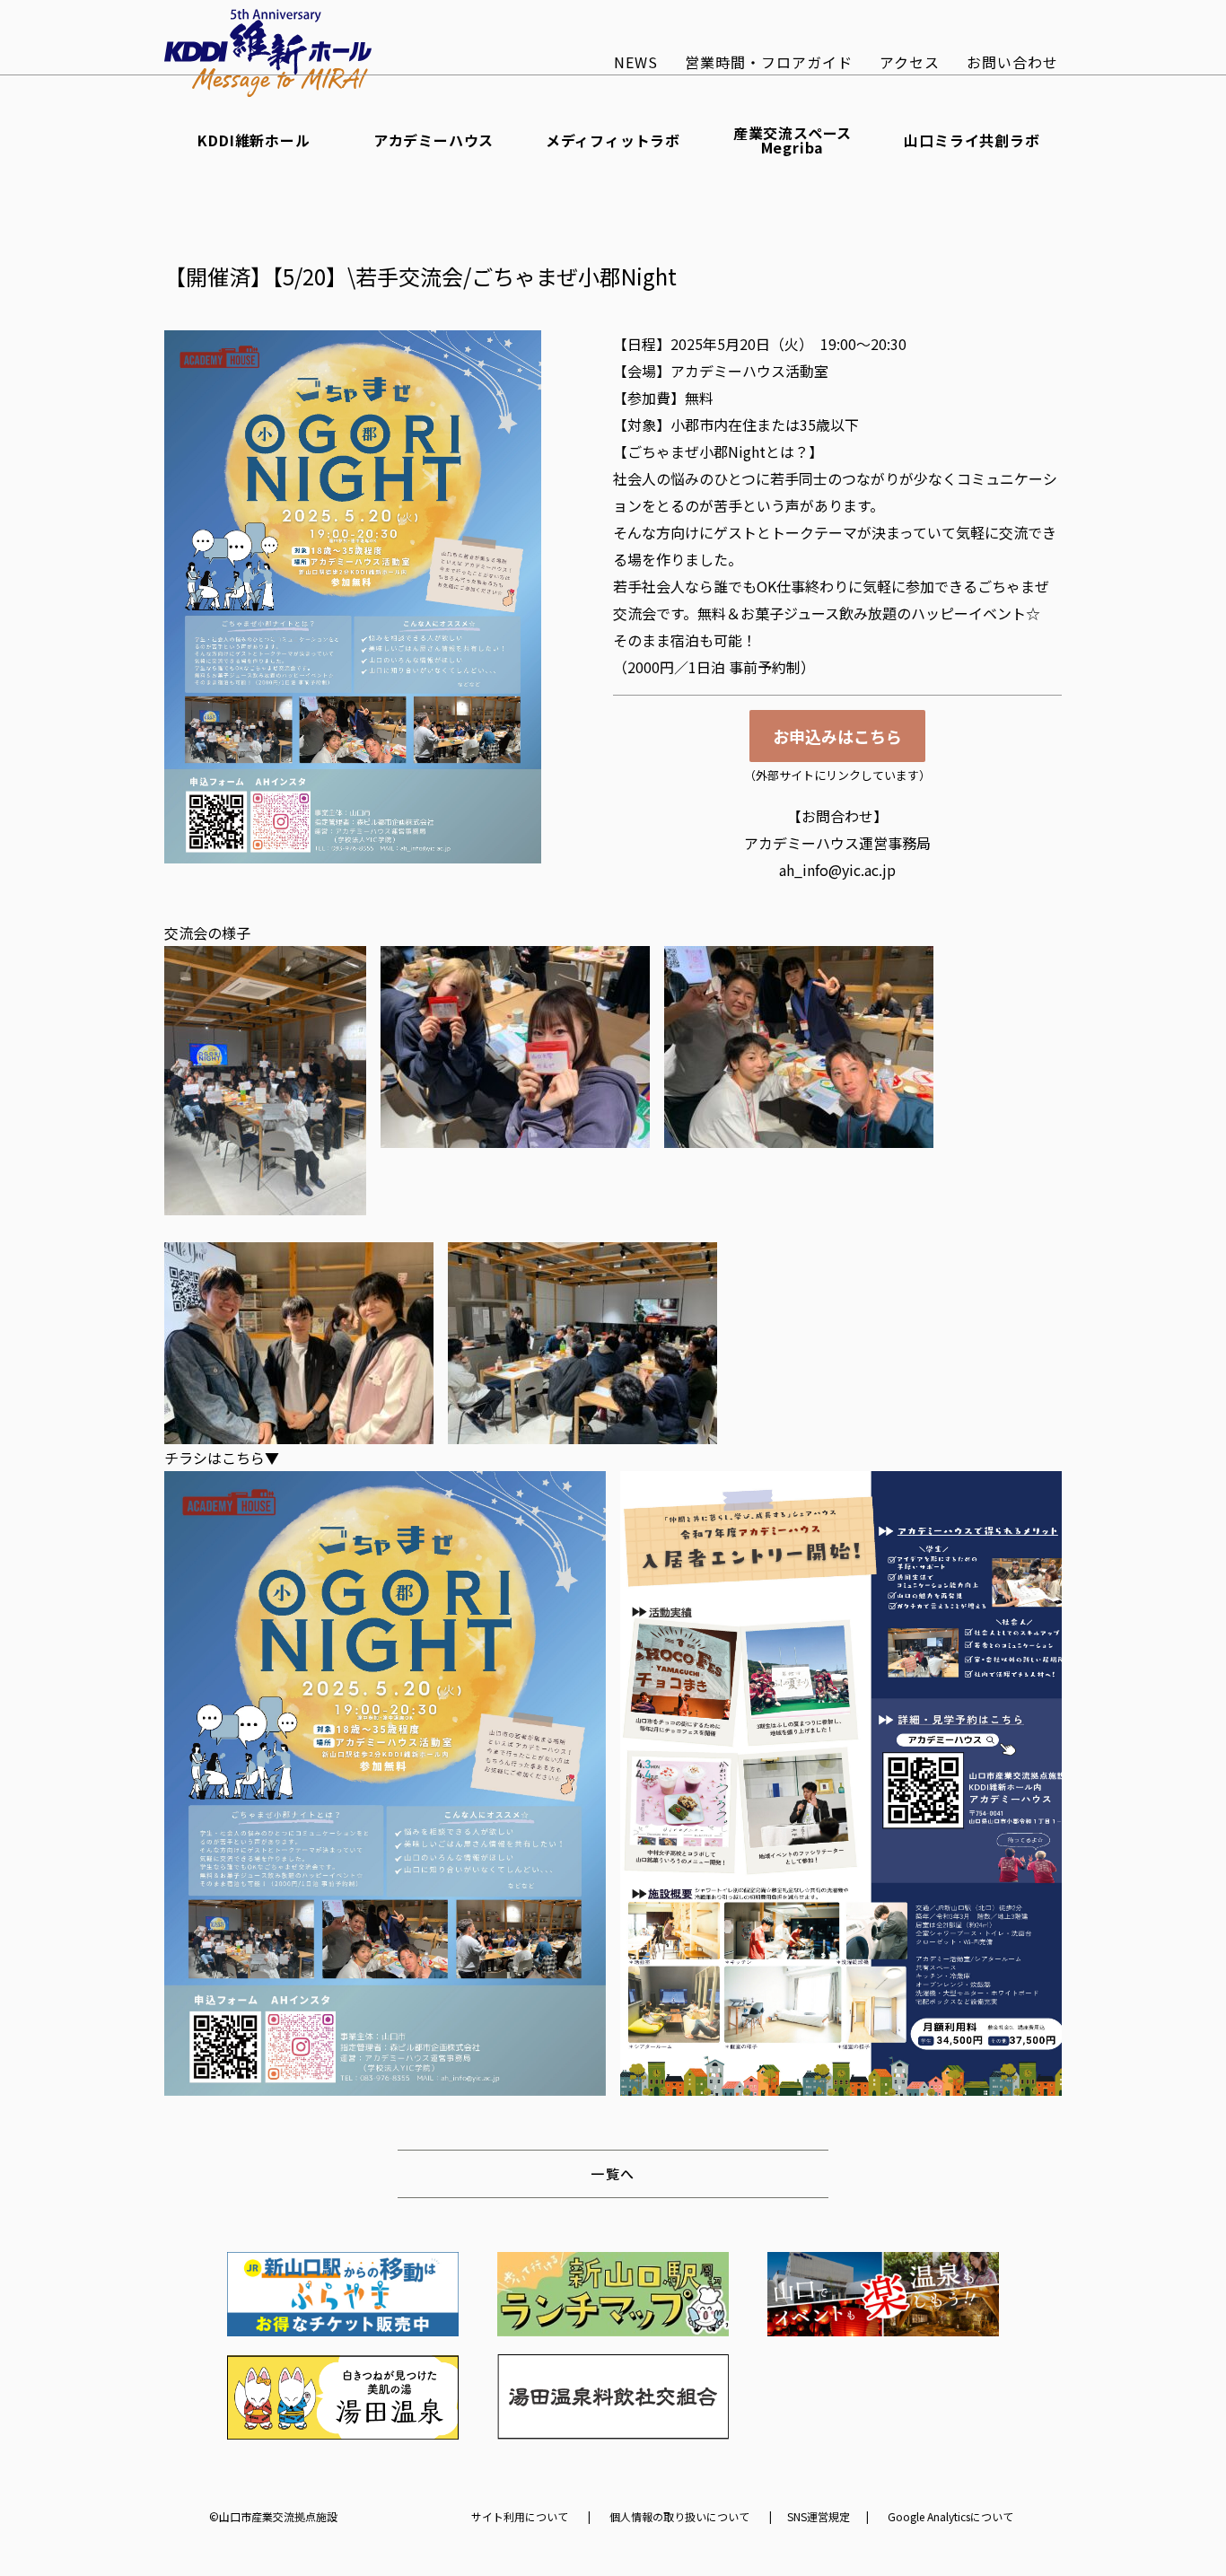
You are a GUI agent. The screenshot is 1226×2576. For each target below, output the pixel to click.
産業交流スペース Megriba (793, 140)
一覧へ (613, 2173)
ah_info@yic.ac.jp (837, 870)
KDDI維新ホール (254, 140)
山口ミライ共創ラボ (972, 140)
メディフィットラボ (613, 140)
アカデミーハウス (433, 140)
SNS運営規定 (819, 2517)
